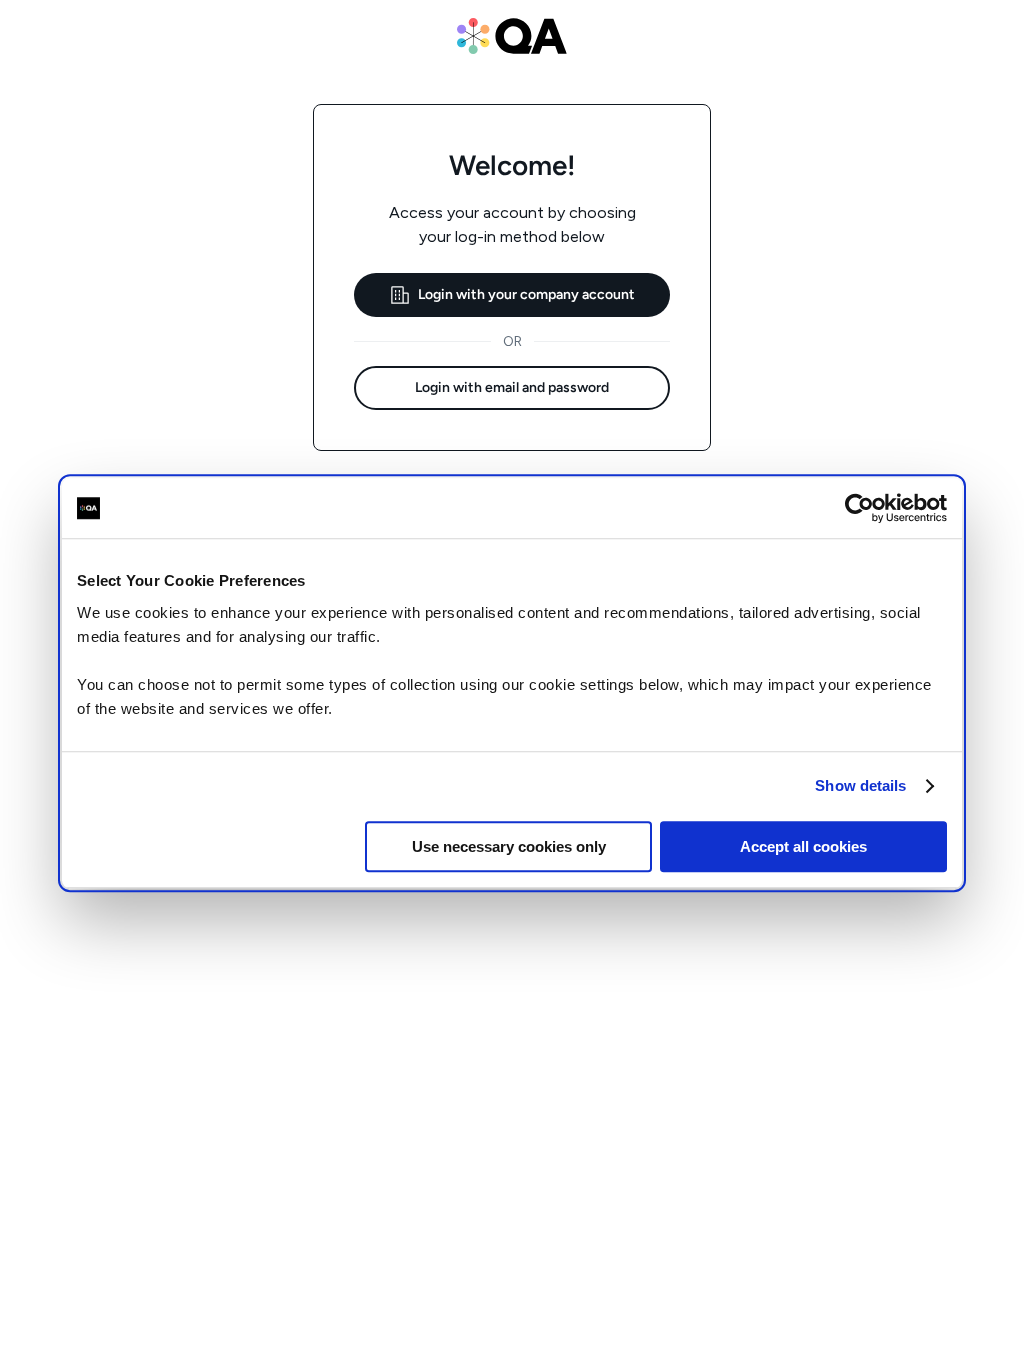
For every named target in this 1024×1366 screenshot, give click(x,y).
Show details (860, 785)
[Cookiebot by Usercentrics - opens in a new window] (859, 508)
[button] (512, 295)
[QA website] (512, 36)
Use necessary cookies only (509, 846)
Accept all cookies (803, 846)
